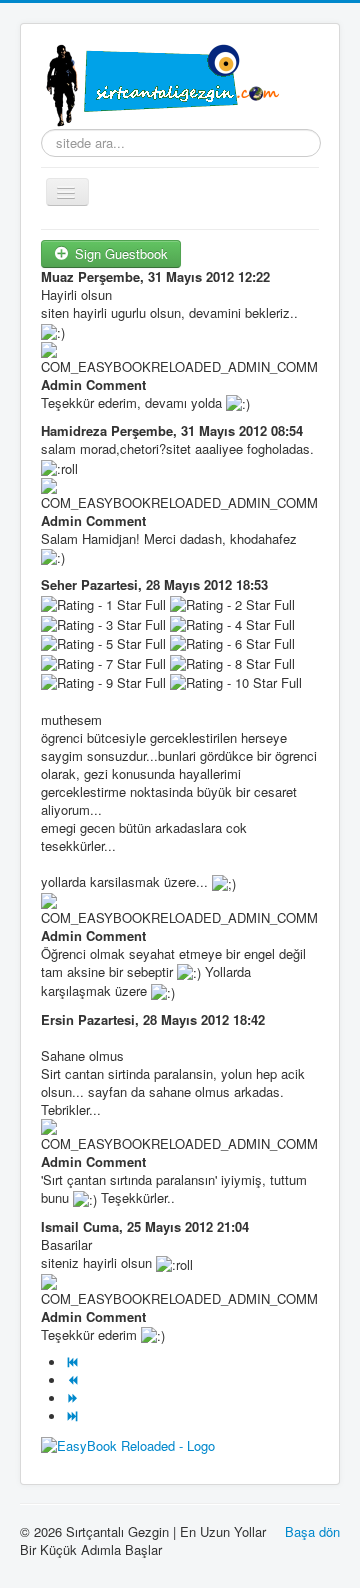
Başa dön (312, 1531)
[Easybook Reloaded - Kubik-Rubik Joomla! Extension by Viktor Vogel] (128, 1443)
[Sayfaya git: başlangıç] (74, 1362)
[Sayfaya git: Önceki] (74, 1380)
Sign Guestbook (119, 253)
